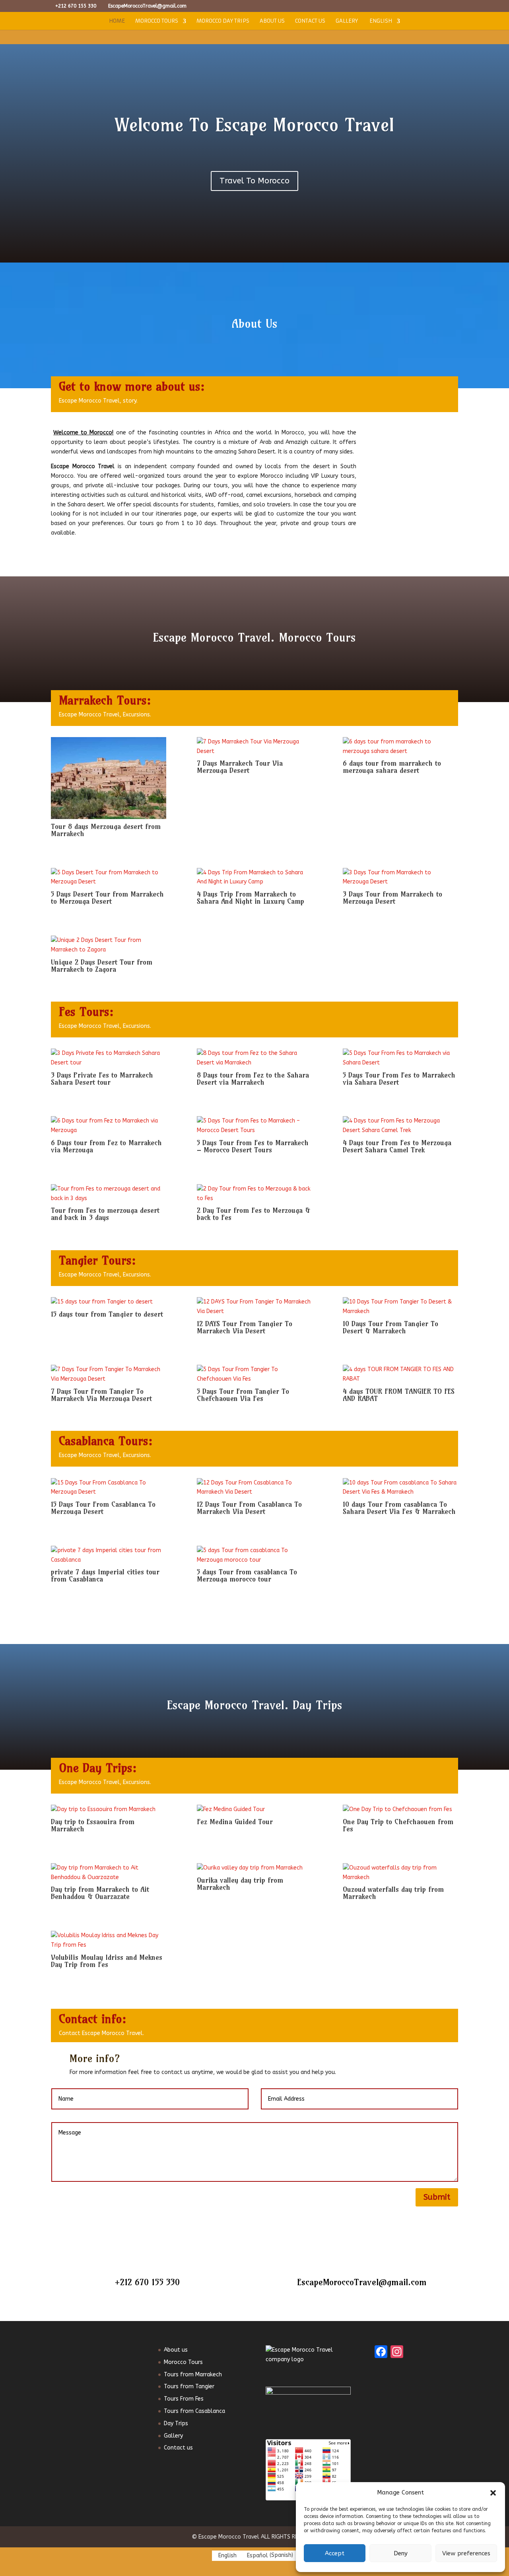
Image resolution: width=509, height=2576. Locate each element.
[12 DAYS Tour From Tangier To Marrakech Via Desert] (254, 1307)
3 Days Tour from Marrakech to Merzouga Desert (392, 898)
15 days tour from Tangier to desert (107, 1314)
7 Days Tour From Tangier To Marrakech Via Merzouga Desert (101, 1395)
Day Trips (176, 2423)
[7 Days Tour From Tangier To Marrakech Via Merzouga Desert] (109, 1374)
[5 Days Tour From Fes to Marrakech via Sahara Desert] (400, 1058)
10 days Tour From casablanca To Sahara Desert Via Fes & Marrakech (399, 1508)
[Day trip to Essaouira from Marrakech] (109, 1809)
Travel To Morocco (254, 181)
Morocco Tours (157, 21)
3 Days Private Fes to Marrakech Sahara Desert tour (102, 1079)
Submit (437, 2197)
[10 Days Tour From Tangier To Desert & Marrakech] (400, 1307)
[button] (493, 2493)
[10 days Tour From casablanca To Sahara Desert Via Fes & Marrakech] (400, 1488)
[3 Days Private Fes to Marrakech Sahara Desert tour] (109, 1058)
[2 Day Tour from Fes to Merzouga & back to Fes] (254, 1194)
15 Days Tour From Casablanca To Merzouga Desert (103, 1508)
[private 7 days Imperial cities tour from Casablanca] (109, 1555)
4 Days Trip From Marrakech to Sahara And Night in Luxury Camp (251, 898)
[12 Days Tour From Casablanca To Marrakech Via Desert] (254, 1488)
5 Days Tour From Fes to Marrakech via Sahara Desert (399, 1079)
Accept (335, 2553)
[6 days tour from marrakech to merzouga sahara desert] (400, 747)
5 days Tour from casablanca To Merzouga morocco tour (247, 1575)
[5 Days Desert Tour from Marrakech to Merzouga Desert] (109, 877)
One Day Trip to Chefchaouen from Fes (398, 1825)
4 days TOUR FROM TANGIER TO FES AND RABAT (399, 1395)
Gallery (347, 21)
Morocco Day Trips (223, 21)
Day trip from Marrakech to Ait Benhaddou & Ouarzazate (100, 1893)
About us (272, 21)
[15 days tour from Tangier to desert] (109, 1302)
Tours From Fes (184, 2399)
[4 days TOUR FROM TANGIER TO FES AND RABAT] (400, 1374)
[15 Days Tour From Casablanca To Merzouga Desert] (109, 1488)
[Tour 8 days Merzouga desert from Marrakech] (109, 778)
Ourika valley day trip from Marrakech (240, 1884)
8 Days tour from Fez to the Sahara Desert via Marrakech (253, 1079)
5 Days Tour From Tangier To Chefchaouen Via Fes (243, 1395)
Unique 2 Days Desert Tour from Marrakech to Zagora (102, 966)
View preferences (466, 2553)
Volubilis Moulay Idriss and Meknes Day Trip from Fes (107, 1961)
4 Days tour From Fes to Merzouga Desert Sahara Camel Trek (397, 1146)
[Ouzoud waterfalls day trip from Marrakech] (400, 1873)
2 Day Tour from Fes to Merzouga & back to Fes (254, 1214)
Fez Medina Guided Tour (235, 1822)
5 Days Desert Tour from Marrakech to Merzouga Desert (107, 898)
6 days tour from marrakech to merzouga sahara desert (392, 767)
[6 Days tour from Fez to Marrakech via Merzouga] (109, 1126)
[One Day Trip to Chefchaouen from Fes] (400, 1809)
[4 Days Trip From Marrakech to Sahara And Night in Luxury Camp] (254, 877)
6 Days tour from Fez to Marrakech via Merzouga (106, 1146)
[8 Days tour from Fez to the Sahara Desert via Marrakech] (254, 1058)
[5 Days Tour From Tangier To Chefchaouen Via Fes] (254, 1374)
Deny (401, 2553)
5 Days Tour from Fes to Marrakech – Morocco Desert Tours (253, 1146)
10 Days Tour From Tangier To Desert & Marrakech (390, 1327)
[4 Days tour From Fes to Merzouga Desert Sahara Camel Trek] (400, 1126)
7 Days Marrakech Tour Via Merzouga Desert (240, 767)
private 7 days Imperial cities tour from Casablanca (105, 1575)
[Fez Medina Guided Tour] (254, 1809)
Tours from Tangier (189, 2386)
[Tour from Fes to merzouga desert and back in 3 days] (109, 1194)
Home (117, 21)
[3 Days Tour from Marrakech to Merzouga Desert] (400, 877)
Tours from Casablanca (194, 2411)
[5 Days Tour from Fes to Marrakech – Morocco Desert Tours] (254, 1126)
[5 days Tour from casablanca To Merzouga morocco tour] (254, 1555)
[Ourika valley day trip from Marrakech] (254, 1868)
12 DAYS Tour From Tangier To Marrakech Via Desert (245, 1327)
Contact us (310, 21)
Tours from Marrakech (193, 2375)
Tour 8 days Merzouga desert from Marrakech (106, 830)
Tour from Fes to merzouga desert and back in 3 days (105, 1214)
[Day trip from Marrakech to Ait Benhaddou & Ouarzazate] (109, 1873)
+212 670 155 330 (147, 2282)
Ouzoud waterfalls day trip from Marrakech (393, 1893)
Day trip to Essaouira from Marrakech (93, 1825)
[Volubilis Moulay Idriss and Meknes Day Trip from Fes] (109, 1940)
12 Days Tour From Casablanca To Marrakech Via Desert (249, 1508)
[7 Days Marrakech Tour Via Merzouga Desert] (254, 747)
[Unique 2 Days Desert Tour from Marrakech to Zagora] (109, 945)
